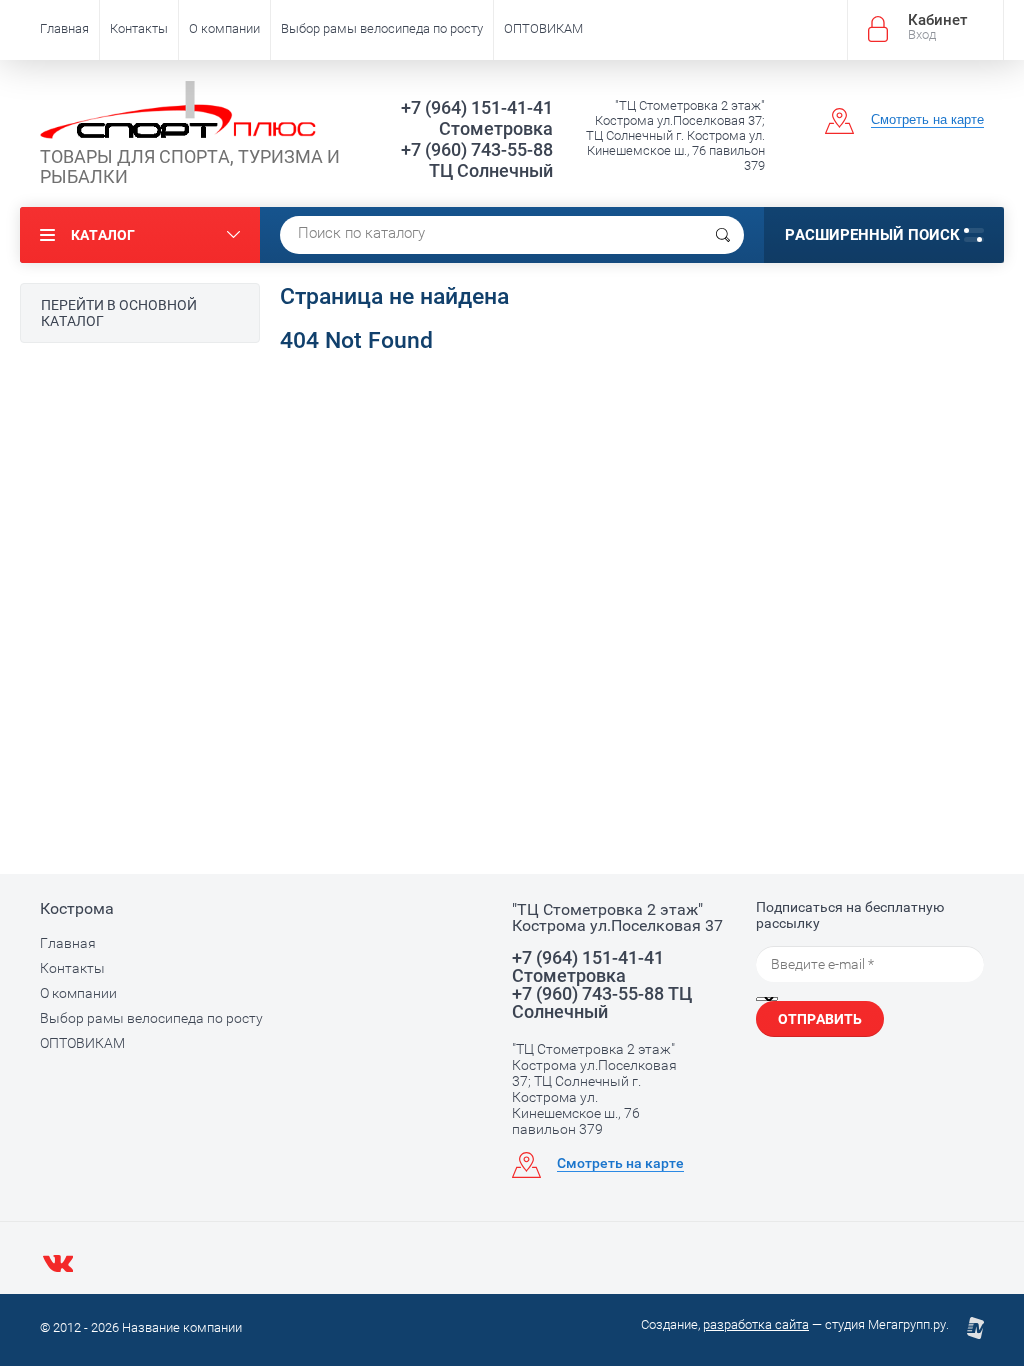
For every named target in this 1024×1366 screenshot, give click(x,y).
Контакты (139, 28)
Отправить (820, 1019)
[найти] (723, 235)
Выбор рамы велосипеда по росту (382, 28)
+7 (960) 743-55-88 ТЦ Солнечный (477, 160)
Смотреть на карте (927, 119)
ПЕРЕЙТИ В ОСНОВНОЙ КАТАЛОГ (119, 313)
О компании (224, 28)
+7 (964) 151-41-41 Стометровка (477, 118)
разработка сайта (756, 1324)
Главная (64, 28)
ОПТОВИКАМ (543, 28)
